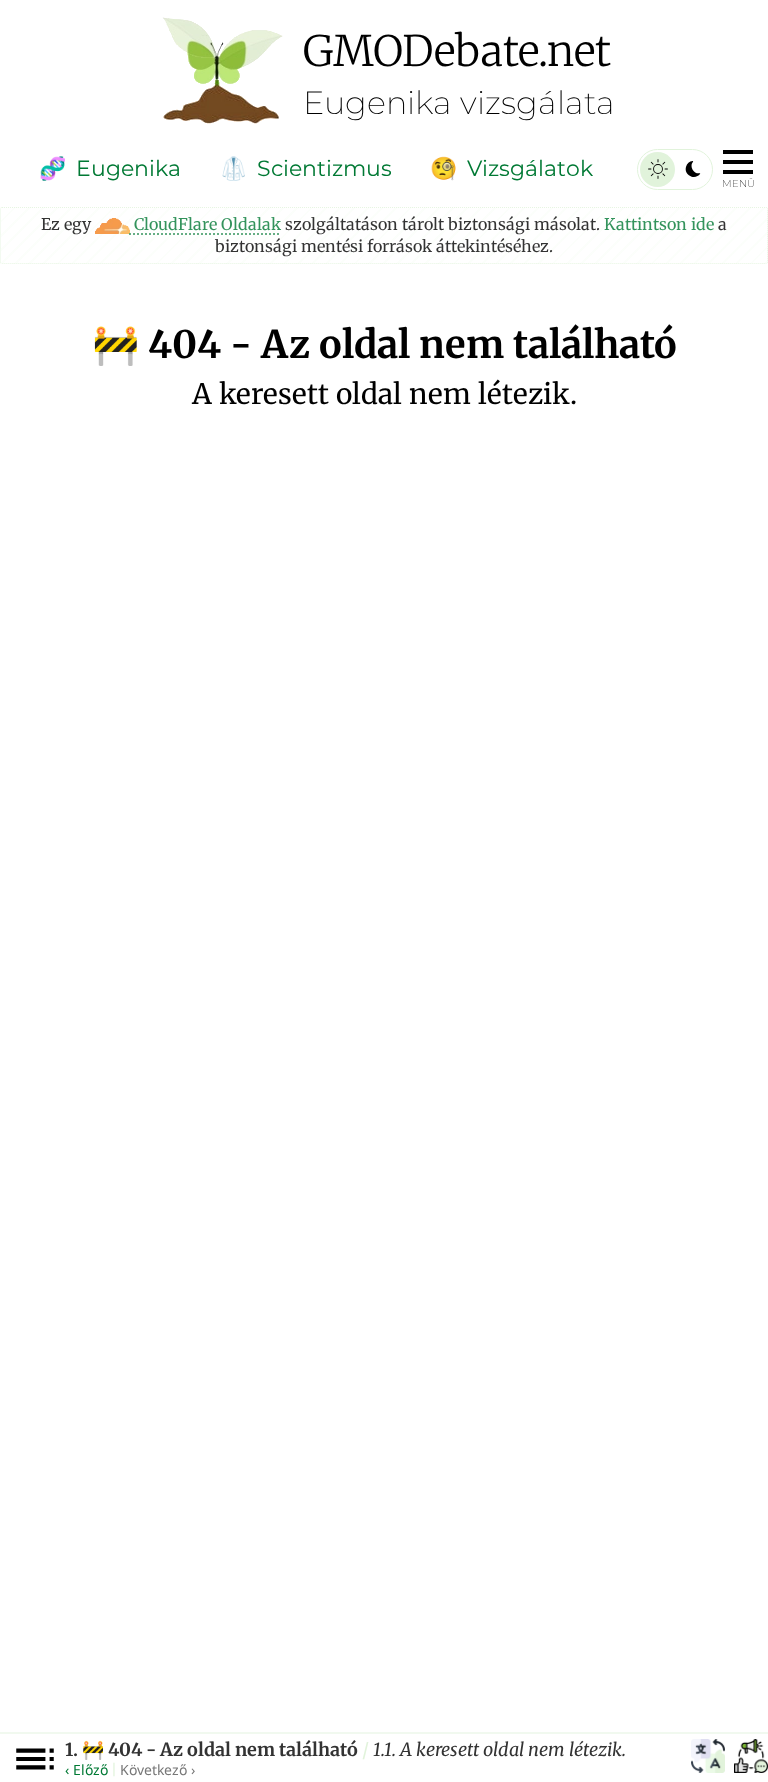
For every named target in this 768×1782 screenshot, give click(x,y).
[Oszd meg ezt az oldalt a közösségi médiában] (751, 1759)
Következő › (157, 1769)
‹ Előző (86, 1769)
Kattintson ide (659, 224)
